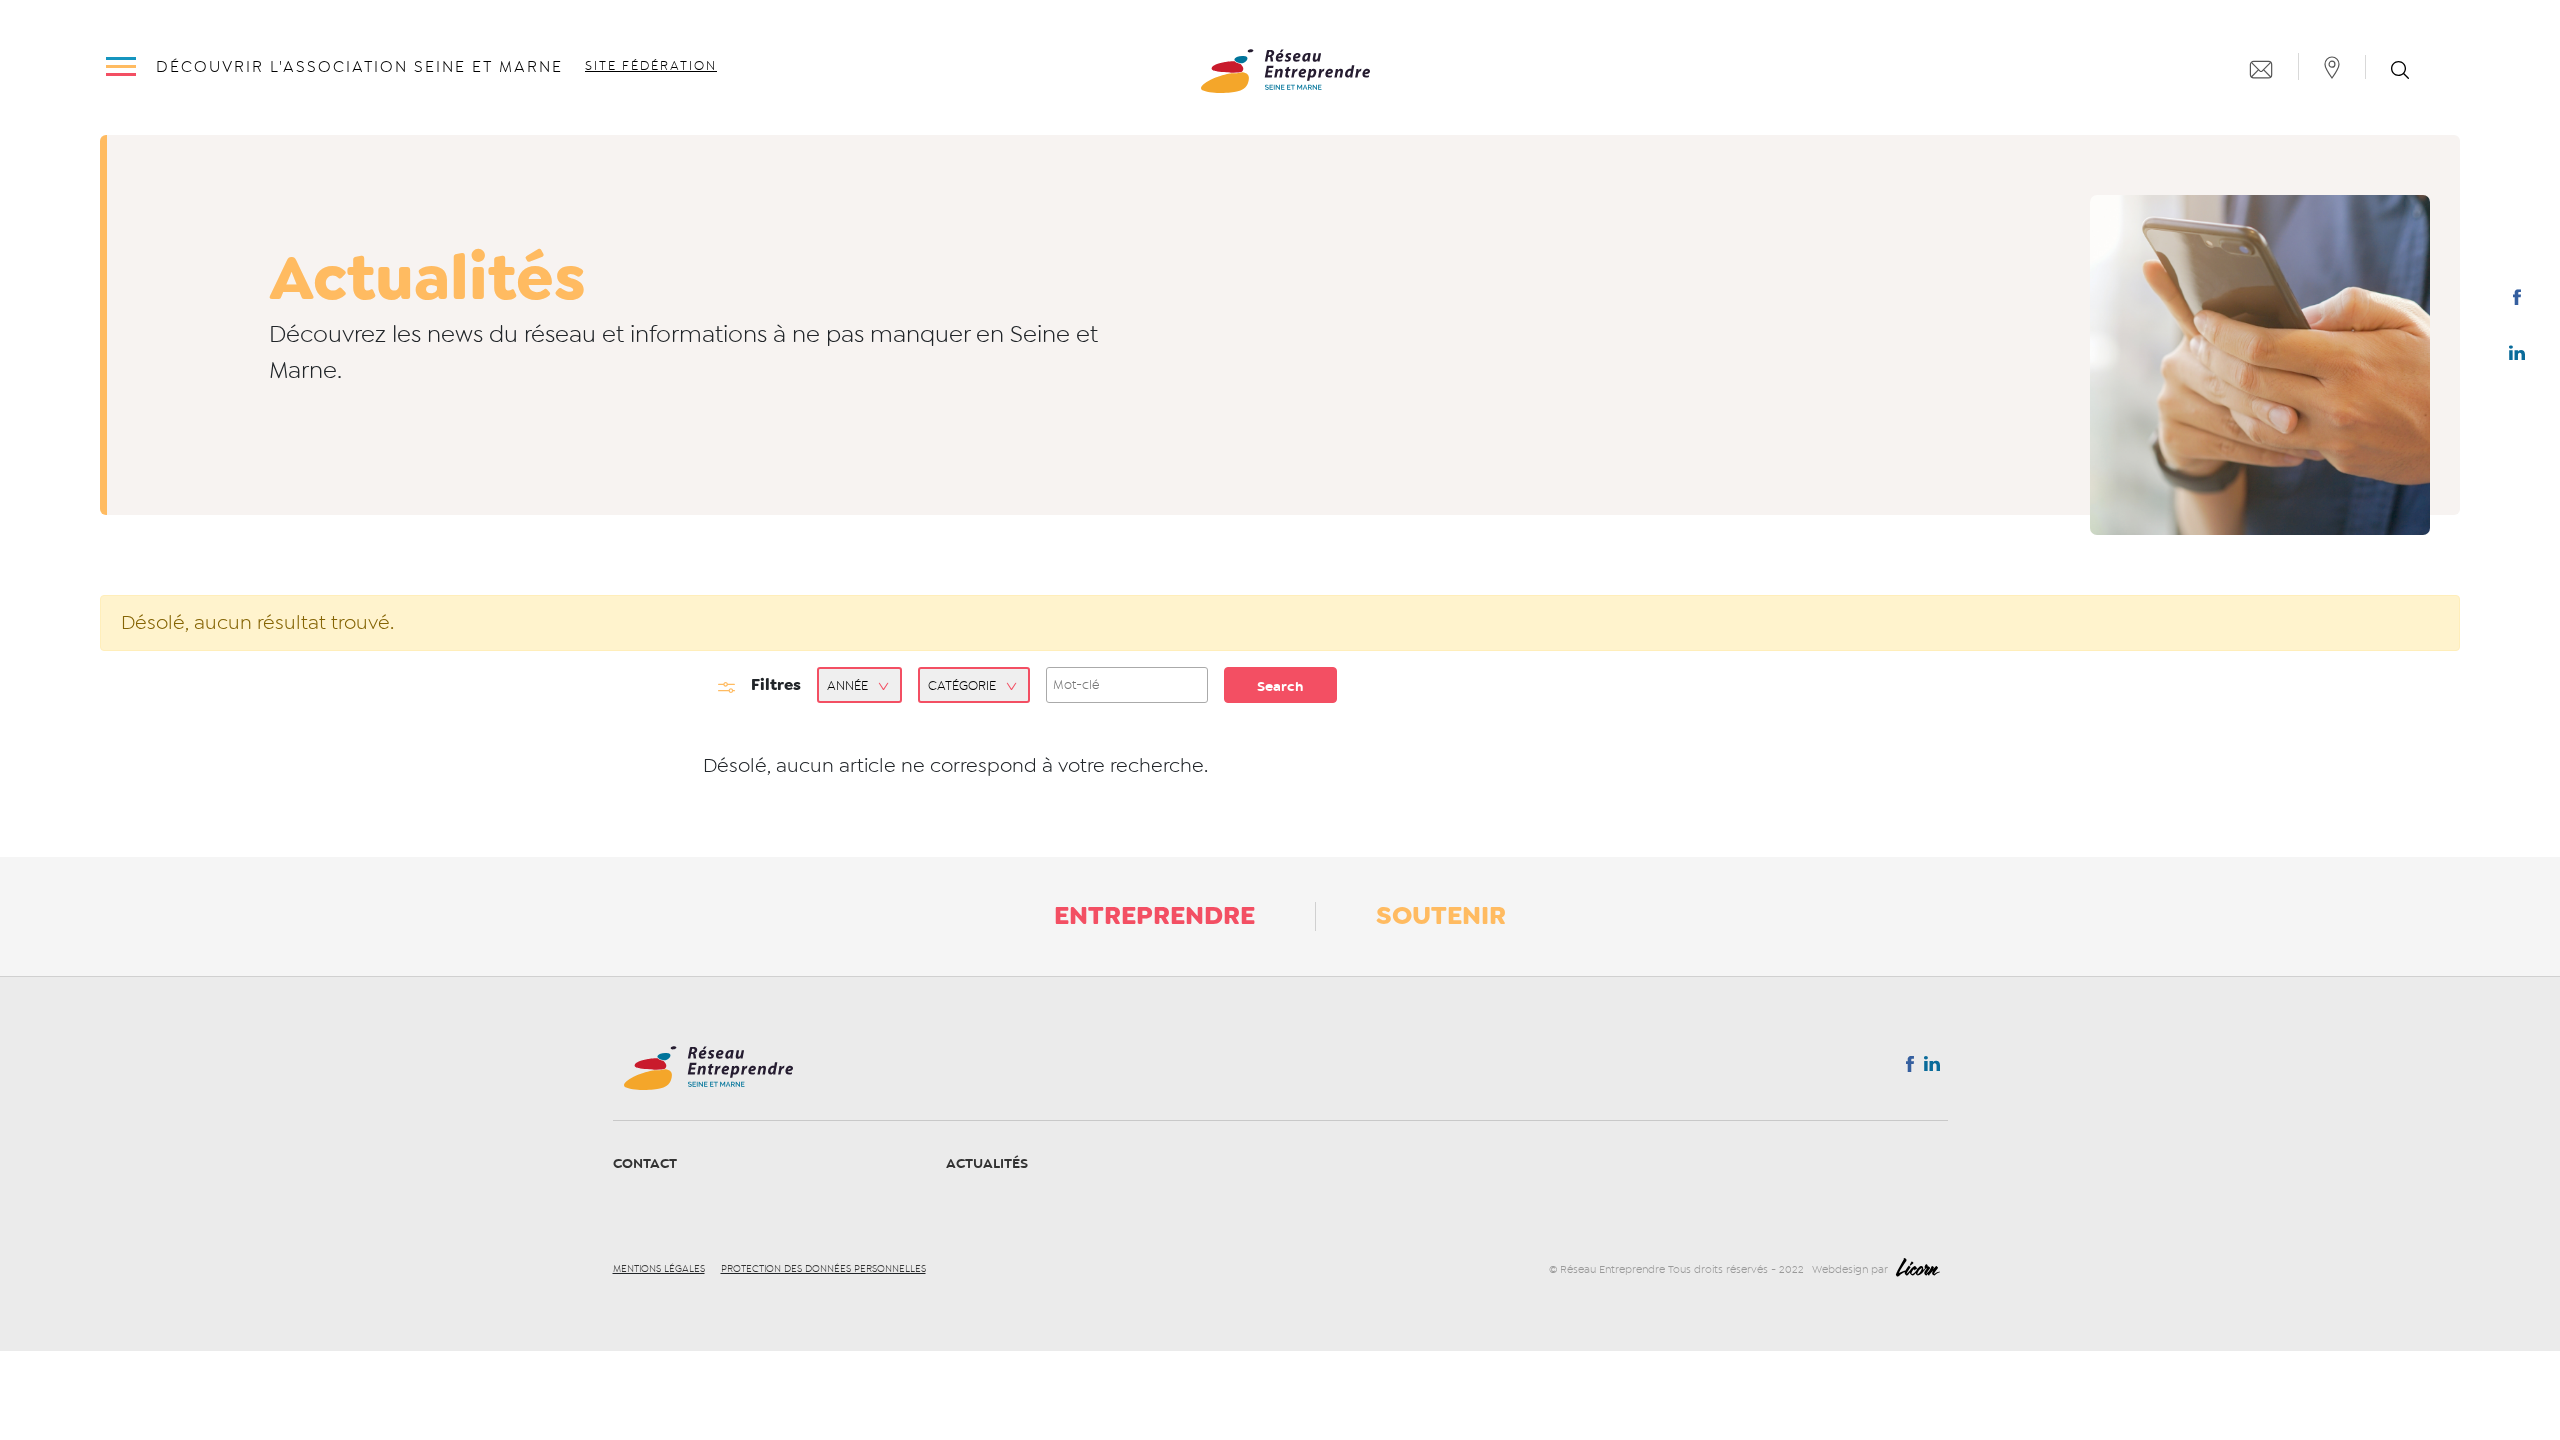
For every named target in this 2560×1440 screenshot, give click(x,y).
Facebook (2516, 301)
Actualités (987, 1163)
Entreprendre (1154, 915)
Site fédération (651, 66)
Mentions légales (659, 1269)
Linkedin (2517, 357)
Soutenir (1441, 915)
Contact (645, 1163)
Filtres (776, 684)
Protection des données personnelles (823, 1269)
